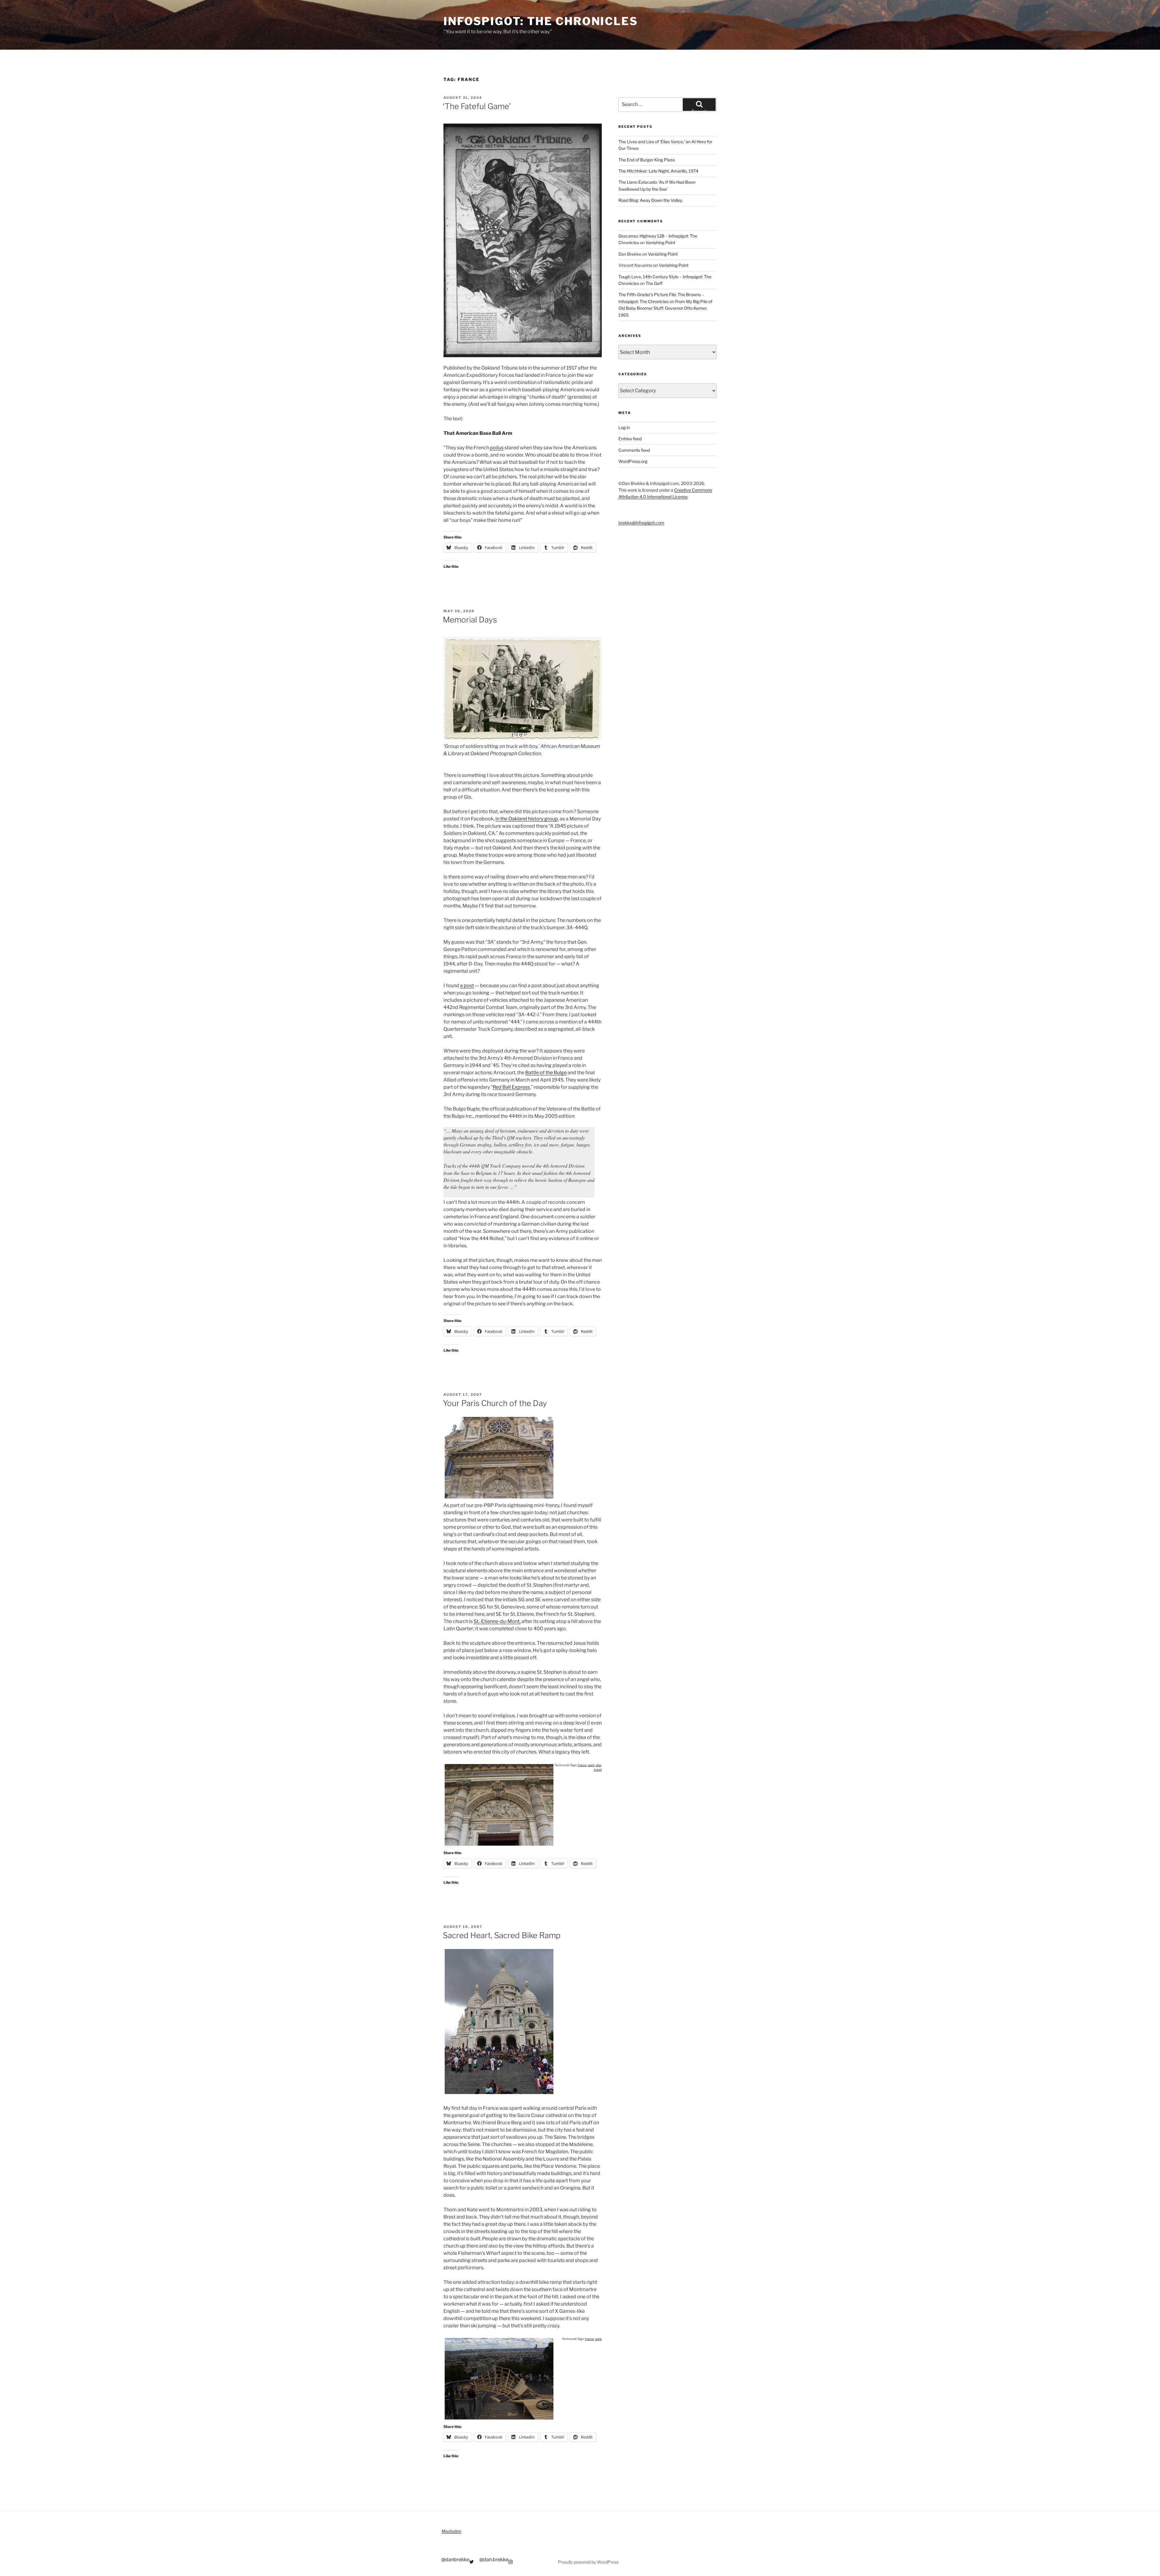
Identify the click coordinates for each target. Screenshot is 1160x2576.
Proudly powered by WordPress (588, 2562)
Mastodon (451, 2531)
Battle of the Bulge (546, 1073)
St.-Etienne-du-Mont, (497, 1621)
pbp (598, 1765)
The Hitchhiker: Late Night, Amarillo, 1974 (658, 171)
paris (591, 1765)
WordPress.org (633, 461)
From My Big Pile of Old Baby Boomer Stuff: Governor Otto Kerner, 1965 (665, 308)
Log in (624, 427)
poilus (497, 448)
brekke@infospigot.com (641, 523)
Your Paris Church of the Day (495, 1403)
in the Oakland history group (527, 819)
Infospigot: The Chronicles (541, 21)
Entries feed (630, 439)
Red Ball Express (511, 1087)
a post (467, 986)
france (582, 1765)
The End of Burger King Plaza (647, 160)
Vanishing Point (660, 242)
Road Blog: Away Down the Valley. (651, 200)
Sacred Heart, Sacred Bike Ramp (502, 1935)
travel (598, 1770)
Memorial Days (470, 620)
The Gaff (654, 283)
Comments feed (634, 450)
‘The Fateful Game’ (477, 106)
